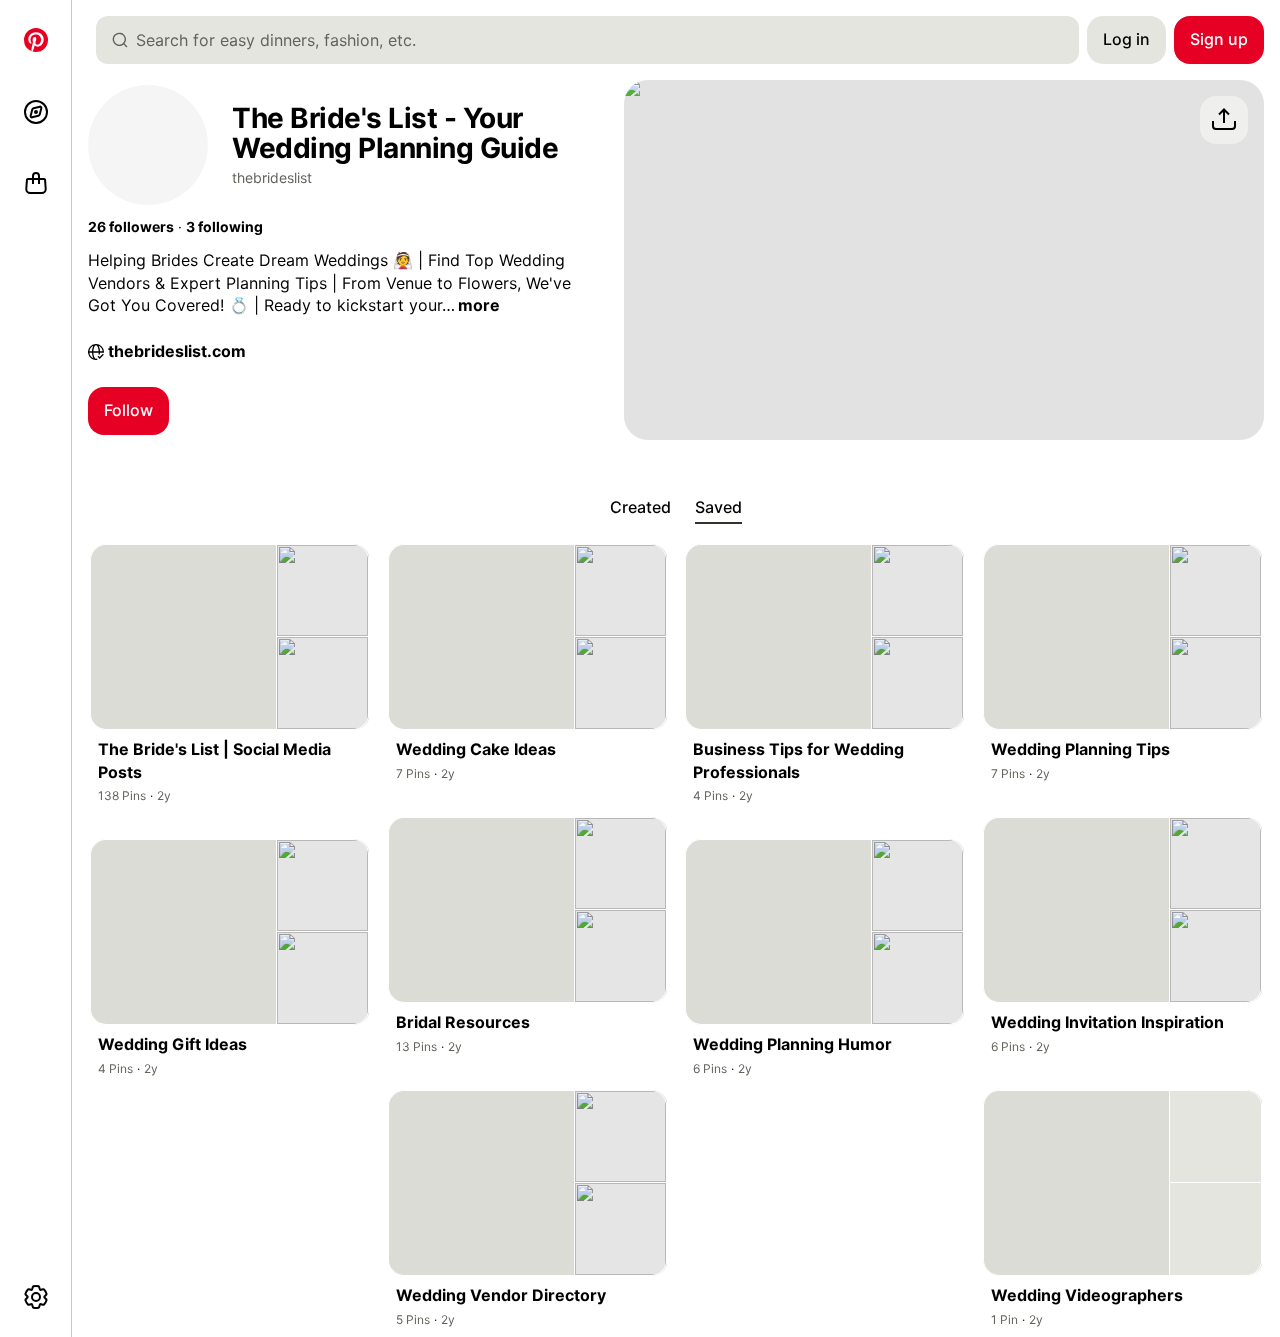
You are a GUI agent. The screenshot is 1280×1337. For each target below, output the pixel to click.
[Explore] (36, 112)
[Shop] (36, 184)
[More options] (36, 1297)
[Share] (1224, 120)
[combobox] (595, 40)
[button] (131, 227)
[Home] (36, 40)
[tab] (640, 508)
